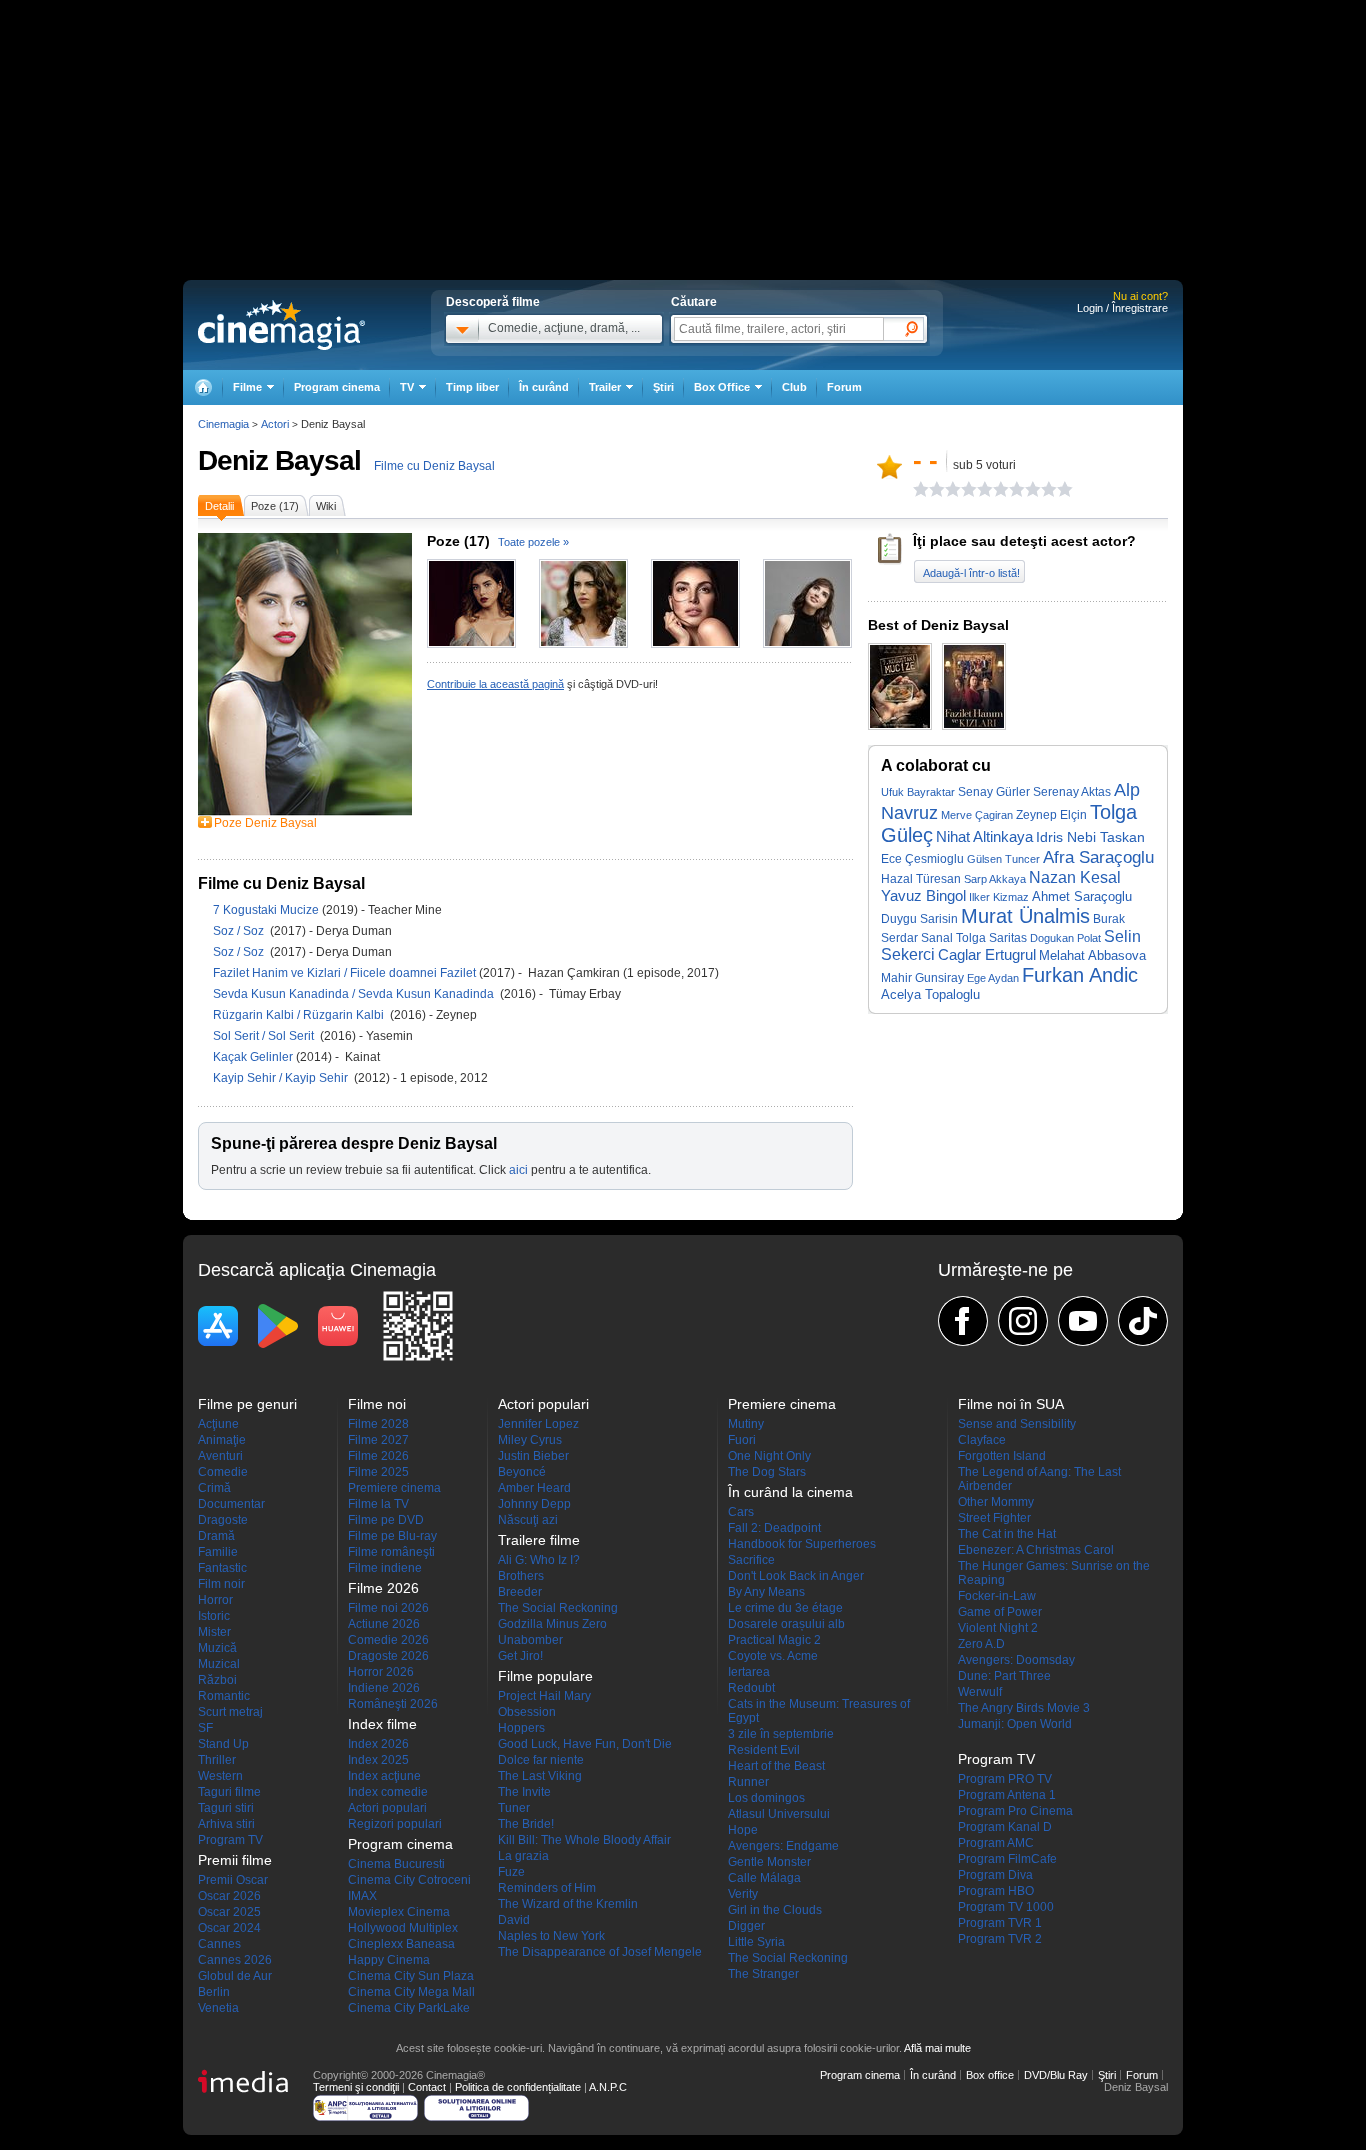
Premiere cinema (394, 1488)
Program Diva (995, 1875)
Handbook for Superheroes (802, 1544)
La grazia (523, 1856)
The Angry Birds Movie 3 (1024, 1708)
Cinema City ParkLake (409, 2008)
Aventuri (220, 1456)
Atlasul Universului (779, 1814)
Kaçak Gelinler (254, 1057)
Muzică (217, 1648)
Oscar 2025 (229, 1912)
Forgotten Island (1002, 1456)
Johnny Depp (534, 1504)
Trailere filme (539, 1540)
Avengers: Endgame (783, 1846)
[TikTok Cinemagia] (1143, 1321)
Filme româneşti (391, 1552)
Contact (427, 2087)
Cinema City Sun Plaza (411, 1976)
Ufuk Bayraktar (918, 792)
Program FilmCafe (1007, 1859)
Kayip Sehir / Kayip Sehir (283, 1078)
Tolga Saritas (991, 938)
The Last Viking (540, 1776)
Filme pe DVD (386, 1520)
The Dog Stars (767, 1472)
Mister (214, 1632)
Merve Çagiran (977, 815)
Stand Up (223, 1744)
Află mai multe (937, 2048)
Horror (215, 1600)
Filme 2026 (378, 1456)
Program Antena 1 (1007, 1795)
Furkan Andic (1080, 975)
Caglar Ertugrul (987, 954)
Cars (741, 1512)
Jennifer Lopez (538, 1424)
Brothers (521, 1576)
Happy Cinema (389, 1960)
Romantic (224, 1696)
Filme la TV (378, 1504)
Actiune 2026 (384, 1624)
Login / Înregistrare (1122, 308)
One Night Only (769, 1456)
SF (205, 1728)
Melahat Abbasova (1092, 955)
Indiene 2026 (384, 1688)
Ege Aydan (993, 978)
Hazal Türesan (921, 879)
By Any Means (766, 1592)
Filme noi (377, 1404)
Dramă (216, 1536)
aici (518, 1170)
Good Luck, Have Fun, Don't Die (585, 1744)
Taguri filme (229, 1792)
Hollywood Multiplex (403, 1928)
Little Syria (756, 1942)
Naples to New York (551, 1936)
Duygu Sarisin (919, 919)
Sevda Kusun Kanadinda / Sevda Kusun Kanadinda (356, 994)
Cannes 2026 (235, 1960)
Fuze (511, 1872)
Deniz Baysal (279, 460)
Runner (748, 1782)
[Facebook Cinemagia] (963, 1321)
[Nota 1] (921, 489)
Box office (990, 2075)
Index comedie (388, 1792)
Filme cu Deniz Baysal (434, 466)
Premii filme (235, 1860)
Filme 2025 (378, 1472)
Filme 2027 (378, 1440)
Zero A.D (981, 1644)
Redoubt (751, 1688)
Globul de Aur (235, 1976)
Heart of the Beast (776, 1766)
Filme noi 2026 (388, 1608)
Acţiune (218, 1424)
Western (220, 1776)
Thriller (217, 1760)
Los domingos (766, 1798)
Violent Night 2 (998, 1628)
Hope (743, 1830)
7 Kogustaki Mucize (267, 910)
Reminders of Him (547, 1888)
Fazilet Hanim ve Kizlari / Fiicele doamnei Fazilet (344, 973)
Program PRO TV (1005, 1779)
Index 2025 (378, 1760)
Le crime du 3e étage (785, 1608)
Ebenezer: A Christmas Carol (1036, 1550)
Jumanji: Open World (1015, 1724)
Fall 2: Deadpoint (774, 1528)
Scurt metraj (230, 1712)
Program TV (230, 1840)
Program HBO (996, 1891)
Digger (746, 1926)
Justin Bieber (533, 1456)
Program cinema (337, 387)
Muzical (219, 1664)
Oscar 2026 (229, 1896)
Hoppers (521, 1728)
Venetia (218, 2008)
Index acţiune (384, 1776)
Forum (844, 387)
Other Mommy (996, 1502)
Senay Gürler (994, 792)
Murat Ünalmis (1025, 916)
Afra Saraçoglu (1098, 857)
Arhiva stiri (226, 1824)
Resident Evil (764, 1750)
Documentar (231, 1504)
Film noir (221, 1584)
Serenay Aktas (1072, 791)
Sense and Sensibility (1017, 1424)
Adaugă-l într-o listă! (971, 573)
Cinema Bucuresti (396, 1864)
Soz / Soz (241, 931)
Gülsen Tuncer (1003, 859)
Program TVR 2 (1000, 1939)
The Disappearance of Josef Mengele (600, 1952)
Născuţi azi (528, 1520)
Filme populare (545, 1676)
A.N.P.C (608, 2087)
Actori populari (387, 1808)
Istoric (214, 1616)
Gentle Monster (769, 1862)
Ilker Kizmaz (999, 897)
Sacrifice (751, 1560)
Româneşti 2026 (393, 1704)
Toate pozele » (533, 542)
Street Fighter (994, 1518)
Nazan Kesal (1075, 877)
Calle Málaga (764, 1878)
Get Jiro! (520, 1656)
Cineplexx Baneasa (401, 1944)
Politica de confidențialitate (518, 2087)
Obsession (527, 1712)
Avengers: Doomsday (1016, 1660)
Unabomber (530, 1640)
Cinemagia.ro (281, 325)
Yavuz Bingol (923, 895)
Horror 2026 (381, 1672)
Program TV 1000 (1006, 1907)
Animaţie (222, 1440)
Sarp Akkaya (995, 879)
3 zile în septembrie (781, 1734)
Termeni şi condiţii (356, 2087)
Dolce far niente (541, 1760)
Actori (275, 424)
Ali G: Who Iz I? (539, 1560)
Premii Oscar (233, 1880)
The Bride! (526, 1824)
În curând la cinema (790, 1492)
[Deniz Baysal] (305, 812)
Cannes (219, 1944)
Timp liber (472, 387)
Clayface (982, 1440)
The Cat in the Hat (1007, 1534)
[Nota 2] (929, 489)
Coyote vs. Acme (773, 1656)
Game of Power (1000, 1612)
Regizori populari (395, 1824)
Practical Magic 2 (774, 1640)
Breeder (520, 1592)
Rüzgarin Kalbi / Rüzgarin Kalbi (301, 1015)
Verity (743, 1894)
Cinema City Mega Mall (411, 1992)
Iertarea (749, 1672)
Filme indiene (385, 1568)
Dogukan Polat (1065, 938)
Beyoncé (522, 1472)
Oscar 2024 (229, 1928)
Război (217, 1680)
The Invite (524, 1792)
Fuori (742, 1440)
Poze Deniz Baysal (265, 823)
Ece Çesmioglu (922, 858)
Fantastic (222, 1568)
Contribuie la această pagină (495, 684)
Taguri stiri (226, 1808)
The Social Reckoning (558, 1608)
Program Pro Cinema (1015, 1811)
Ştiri (663, 387)
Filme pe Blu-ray (392, 1536)
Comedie (223, 1472)
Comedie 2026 (388, 1640)
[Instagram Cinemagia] (1023, 1321)
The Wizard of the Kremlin (568, 1904)
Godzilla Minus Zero (552, 1624)
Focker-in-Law (997, 1596)
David (514, 1920)
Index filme (382, 1724)
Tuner (514, 1808)
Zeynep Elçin (1051, 815)
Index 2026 (378, 1744)
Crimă (214, 1488)
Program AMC (996, 1843)
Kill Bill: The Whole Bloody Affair (584, 1840)
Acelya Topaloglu (930, 994)
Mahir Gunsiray (922, 978)
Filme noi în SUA (1011, 1404)
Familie (218, 1552)
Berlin (214, 1992)
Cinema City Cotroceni (409, 1880)
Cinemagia (223, 424)
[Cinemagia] (203, 387)
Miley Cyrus (530, 1440)
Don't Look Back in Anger (796, 1576)
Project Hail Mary (544, 1696)
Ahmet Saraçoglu (1082, 896)
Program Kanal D (1005, 1827)
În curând (544, 387)
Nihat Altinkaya (984, 837)
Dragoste (223, 1520)
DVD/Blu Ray (1056, 2075)
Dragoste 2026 (388, 1656)
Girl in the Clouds (775, 1910)
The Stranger (763, 1974)
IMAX (362, 1896)
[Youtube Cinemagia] (1083, 1321)
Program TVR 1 (1000, 1923)
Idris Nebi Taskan (1090, 837)
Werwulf (980, 1692)
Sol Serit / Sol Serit (265, 1036)
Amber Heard (534, 1488)
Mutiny (746, 1424)
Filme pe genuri (247, 1404)
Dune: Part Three (1004, 1676)
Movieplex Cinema (399, 1912)
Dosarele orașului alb (786, 1624)
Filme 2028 (378, 1424)
